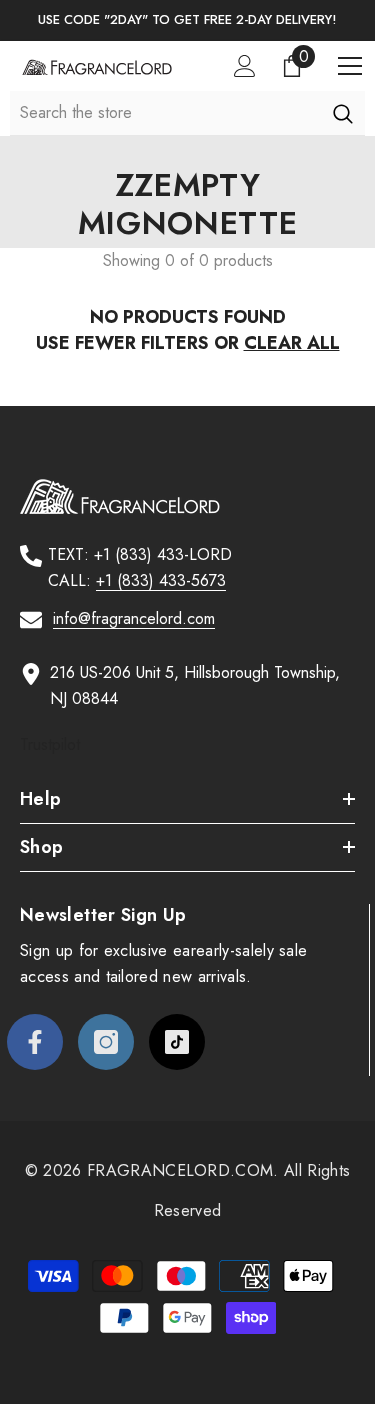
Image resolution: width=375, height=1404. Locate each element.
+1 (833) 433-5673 (161, 580)
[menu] (350, 66)
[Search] (342, 113)
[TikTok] (177, 1042)
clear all (292, 343)
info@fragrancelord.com (134, 618)
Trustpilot (50, 744)
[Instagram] (106, 1042)
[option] (187, 20)
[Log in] (245, 66)
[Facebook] (35, 1042)
